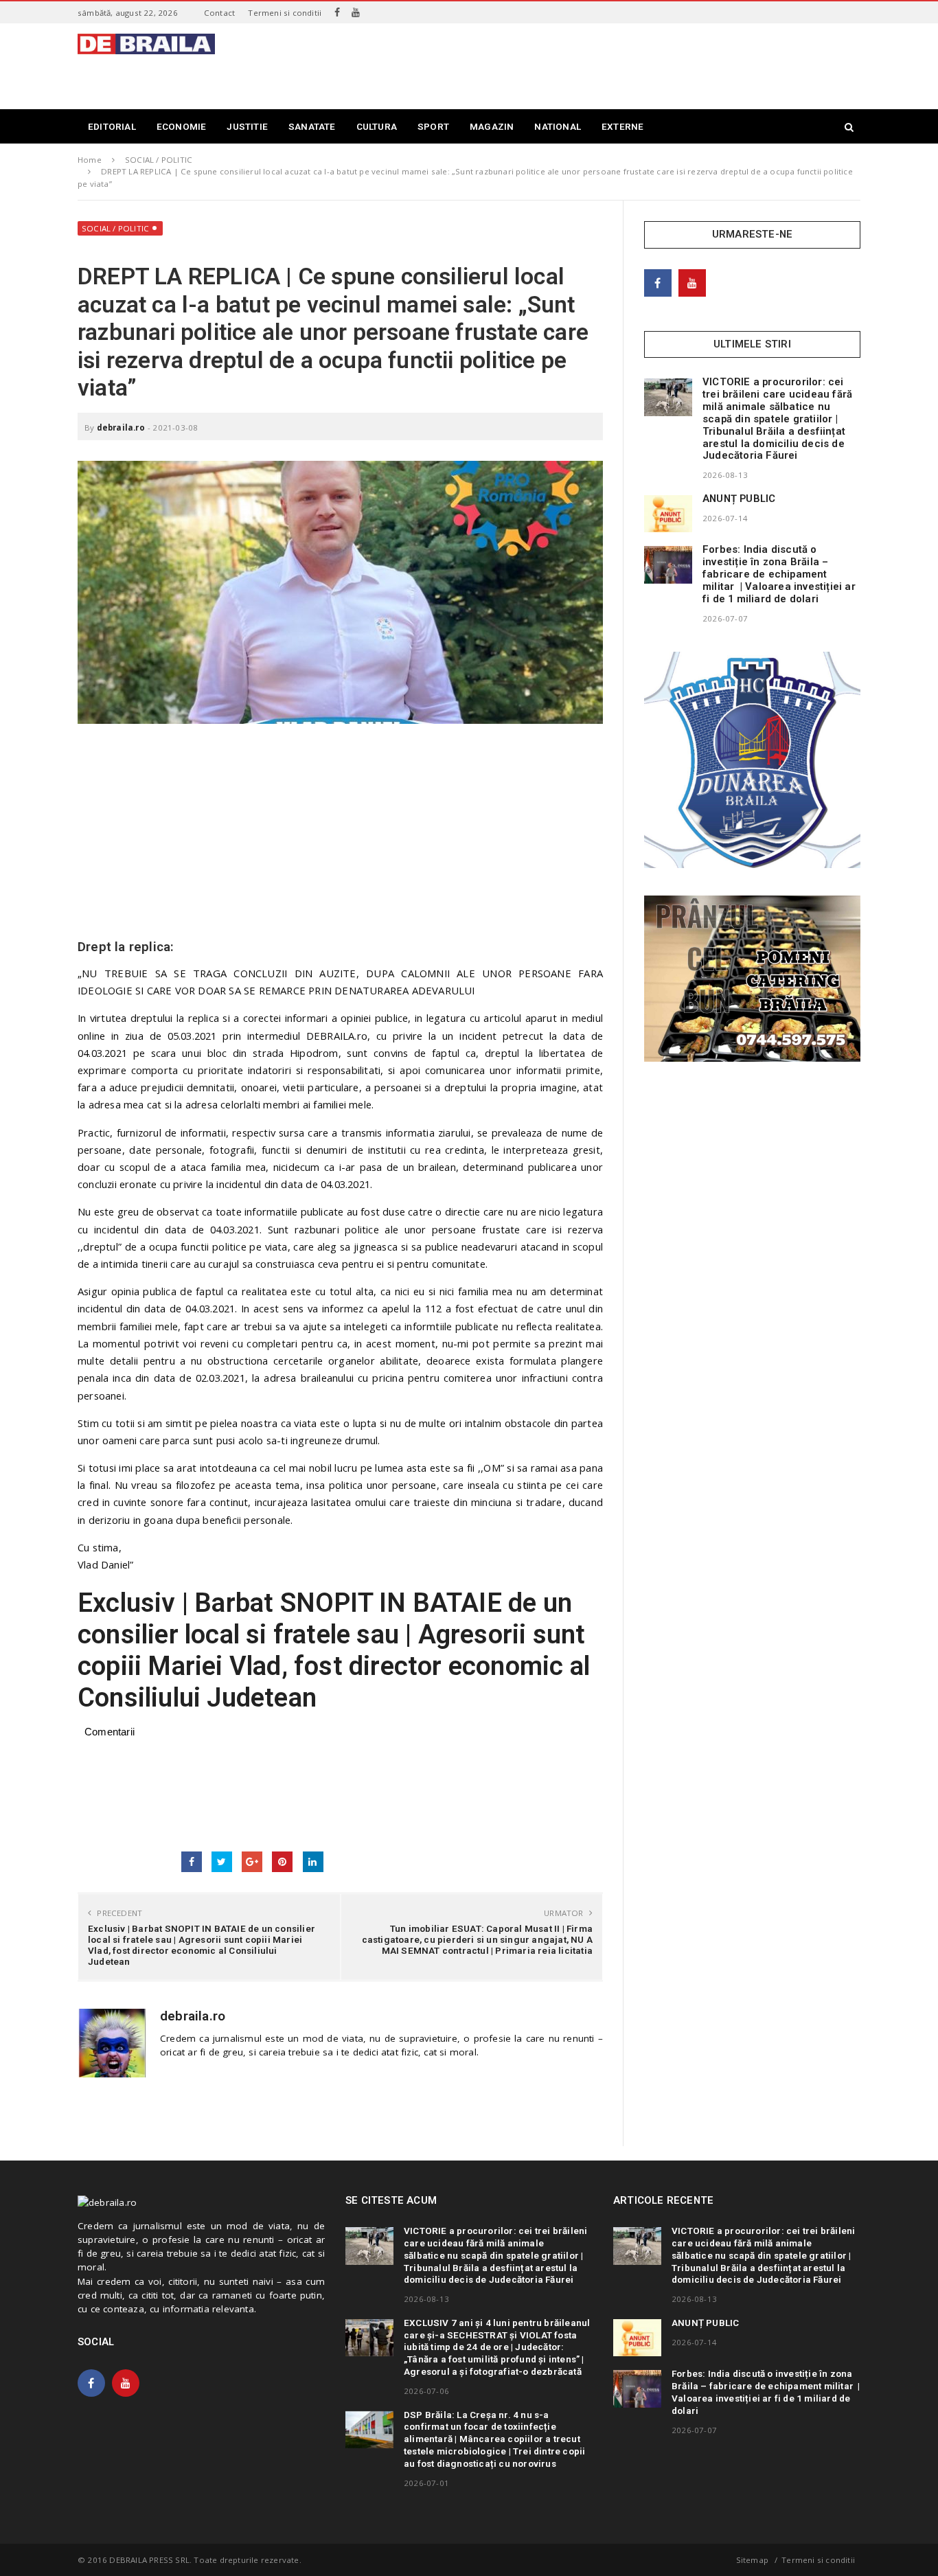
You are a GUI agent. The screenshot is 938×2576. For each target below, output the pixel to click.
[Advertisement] (610, 65)
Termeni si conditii (285, 13)
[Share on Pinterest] (282, 1862)
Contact (219, 13)
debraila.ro (121, 428)
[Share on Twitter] (222, 1862)
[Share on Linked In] (313, 1862)
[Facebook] (337, 12)
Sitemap (752, 2560)
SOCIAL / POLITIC (115, 228)
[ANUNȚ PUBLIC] (668, 514)
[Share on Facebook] (192, 1862)
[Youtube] (356, 12)
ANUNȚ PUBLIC (739, 499)
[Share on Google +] (252, 1862)
